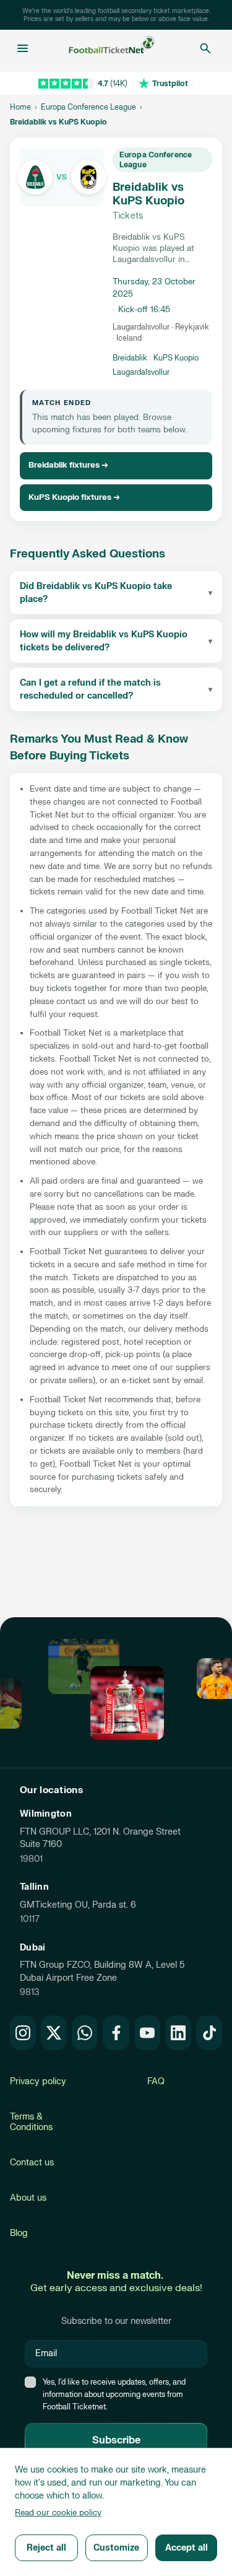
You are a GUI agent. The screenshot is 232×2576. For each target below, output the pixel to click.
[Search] (205, 48)
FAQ (156, 2081)
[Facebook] (116, 2033)
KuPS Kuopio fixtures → (74, 497)
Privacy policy (38, 2081)
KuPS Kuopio (176, 358)
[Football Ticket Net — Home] (112, 48)
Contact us (32, 2163)
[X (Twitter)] (54, 2033)
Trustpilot (170, 84)
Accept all (187, 2548)
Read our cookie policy (58, 2513)
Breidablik (130, 358)
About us (28, 2198)
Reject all (46, 2548)
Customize (116, 2548)
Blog (19, 2233)
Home (20, 107)
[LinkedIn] (178, 2033)
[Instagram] (23, 2033)
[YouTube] (147, 2033)
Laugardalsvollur (141, 372)
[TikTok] (209, 2033)
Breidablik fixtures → (68, 465)
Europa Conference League (88, 107)
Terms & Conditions (31, 2122)
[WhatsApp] (85, 2033)
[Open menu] (23, 48)
